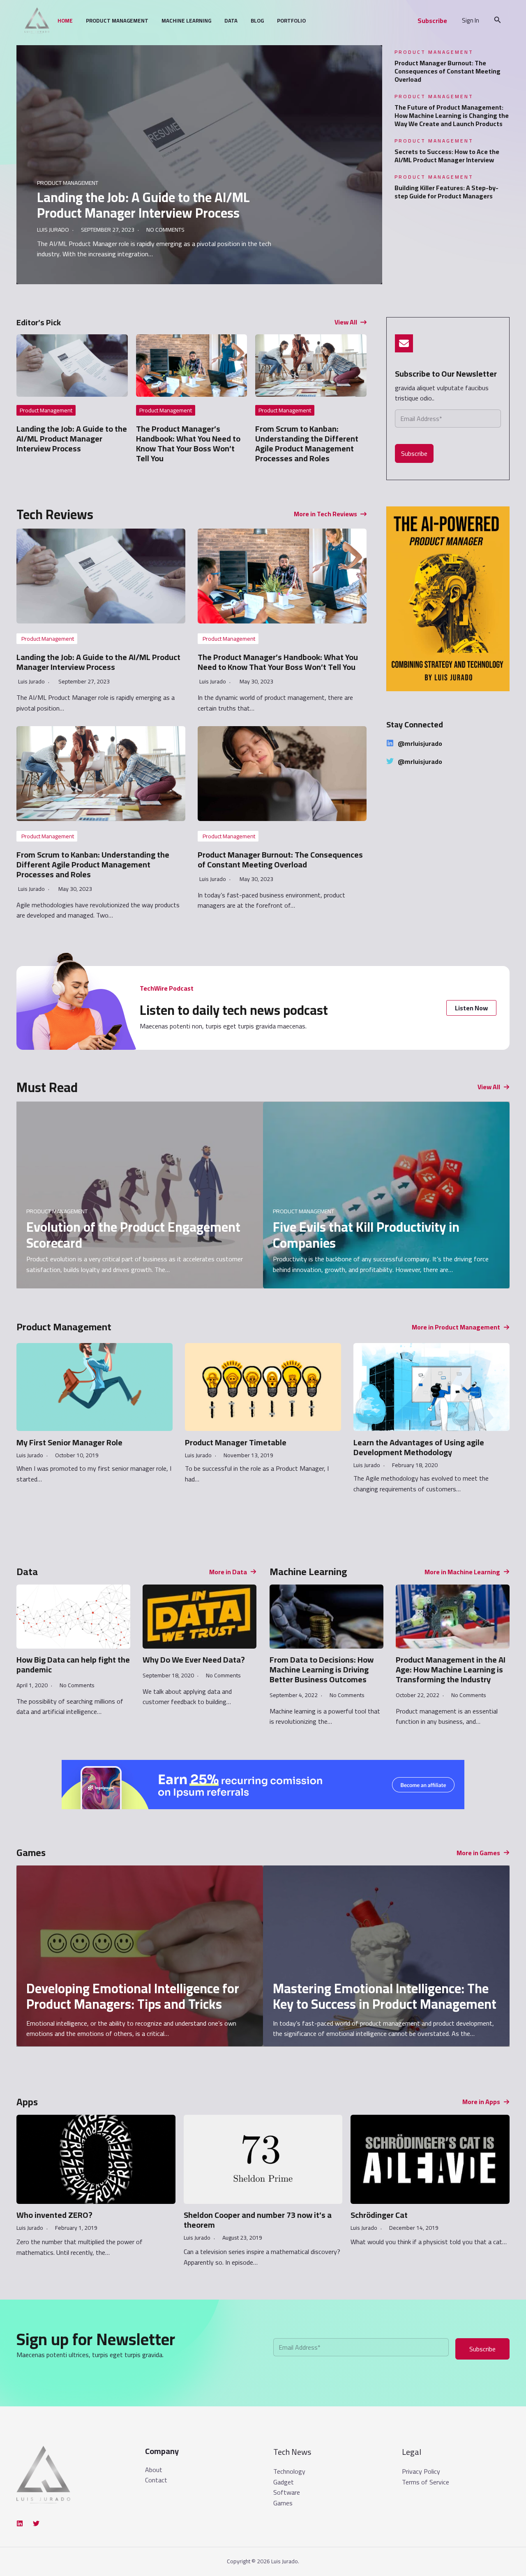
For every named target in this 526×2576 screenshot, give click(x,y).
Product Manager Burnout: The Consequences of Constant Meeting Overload (448, 71)
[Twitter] (36, 2523)
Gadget (284, 2482)
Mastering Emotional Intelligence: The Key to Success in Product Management (385, 1996)
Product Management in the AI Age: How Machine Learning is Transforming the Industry (451, 1669)
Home (65, 21)
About (154, 2470)
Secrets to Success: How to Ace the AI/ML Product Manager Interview (447, 156)
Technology (289, 2471)
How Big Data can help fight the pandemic (73, 1664)
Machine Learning (186, 21)
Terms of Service (426, 2482)
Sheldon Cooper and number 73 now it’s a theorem (258, 2220)
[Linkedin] (20, 2523)
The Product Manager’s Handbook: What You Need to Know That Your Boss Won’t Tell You (188, 443)
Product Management (117, 21)
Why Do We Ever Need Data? (194, 1659)
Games (283, 2503)
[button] (432, 21)
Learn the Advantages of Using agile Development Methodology (419, 1447)
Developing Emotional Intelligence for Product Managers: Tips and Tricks (133, 1996)
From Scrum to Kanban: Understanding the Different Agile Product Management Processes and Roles (307, 443)
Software (287, 2492)
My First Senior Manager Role (69, 1442)
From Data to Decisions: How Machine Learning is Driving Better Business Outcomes (322, 1669)
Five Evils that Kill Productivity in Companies (366, 1235)
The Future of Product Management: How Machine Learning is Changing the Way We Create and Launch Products (452, 115)
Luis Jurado (53, 230)
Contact (156, 2480)
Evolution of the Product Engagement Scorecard (133, 1235)
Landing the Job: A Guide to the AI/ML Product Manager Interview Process (143, 205)
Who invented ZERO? (54, 2215)
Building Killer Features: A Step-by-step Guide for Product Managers (446, 192)
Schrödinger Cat (379, 2215)
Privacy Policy (421, 2471)
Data (231, 21)
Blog (257, 21)
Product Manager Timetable (236, 1442)
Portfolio (291, 21)
